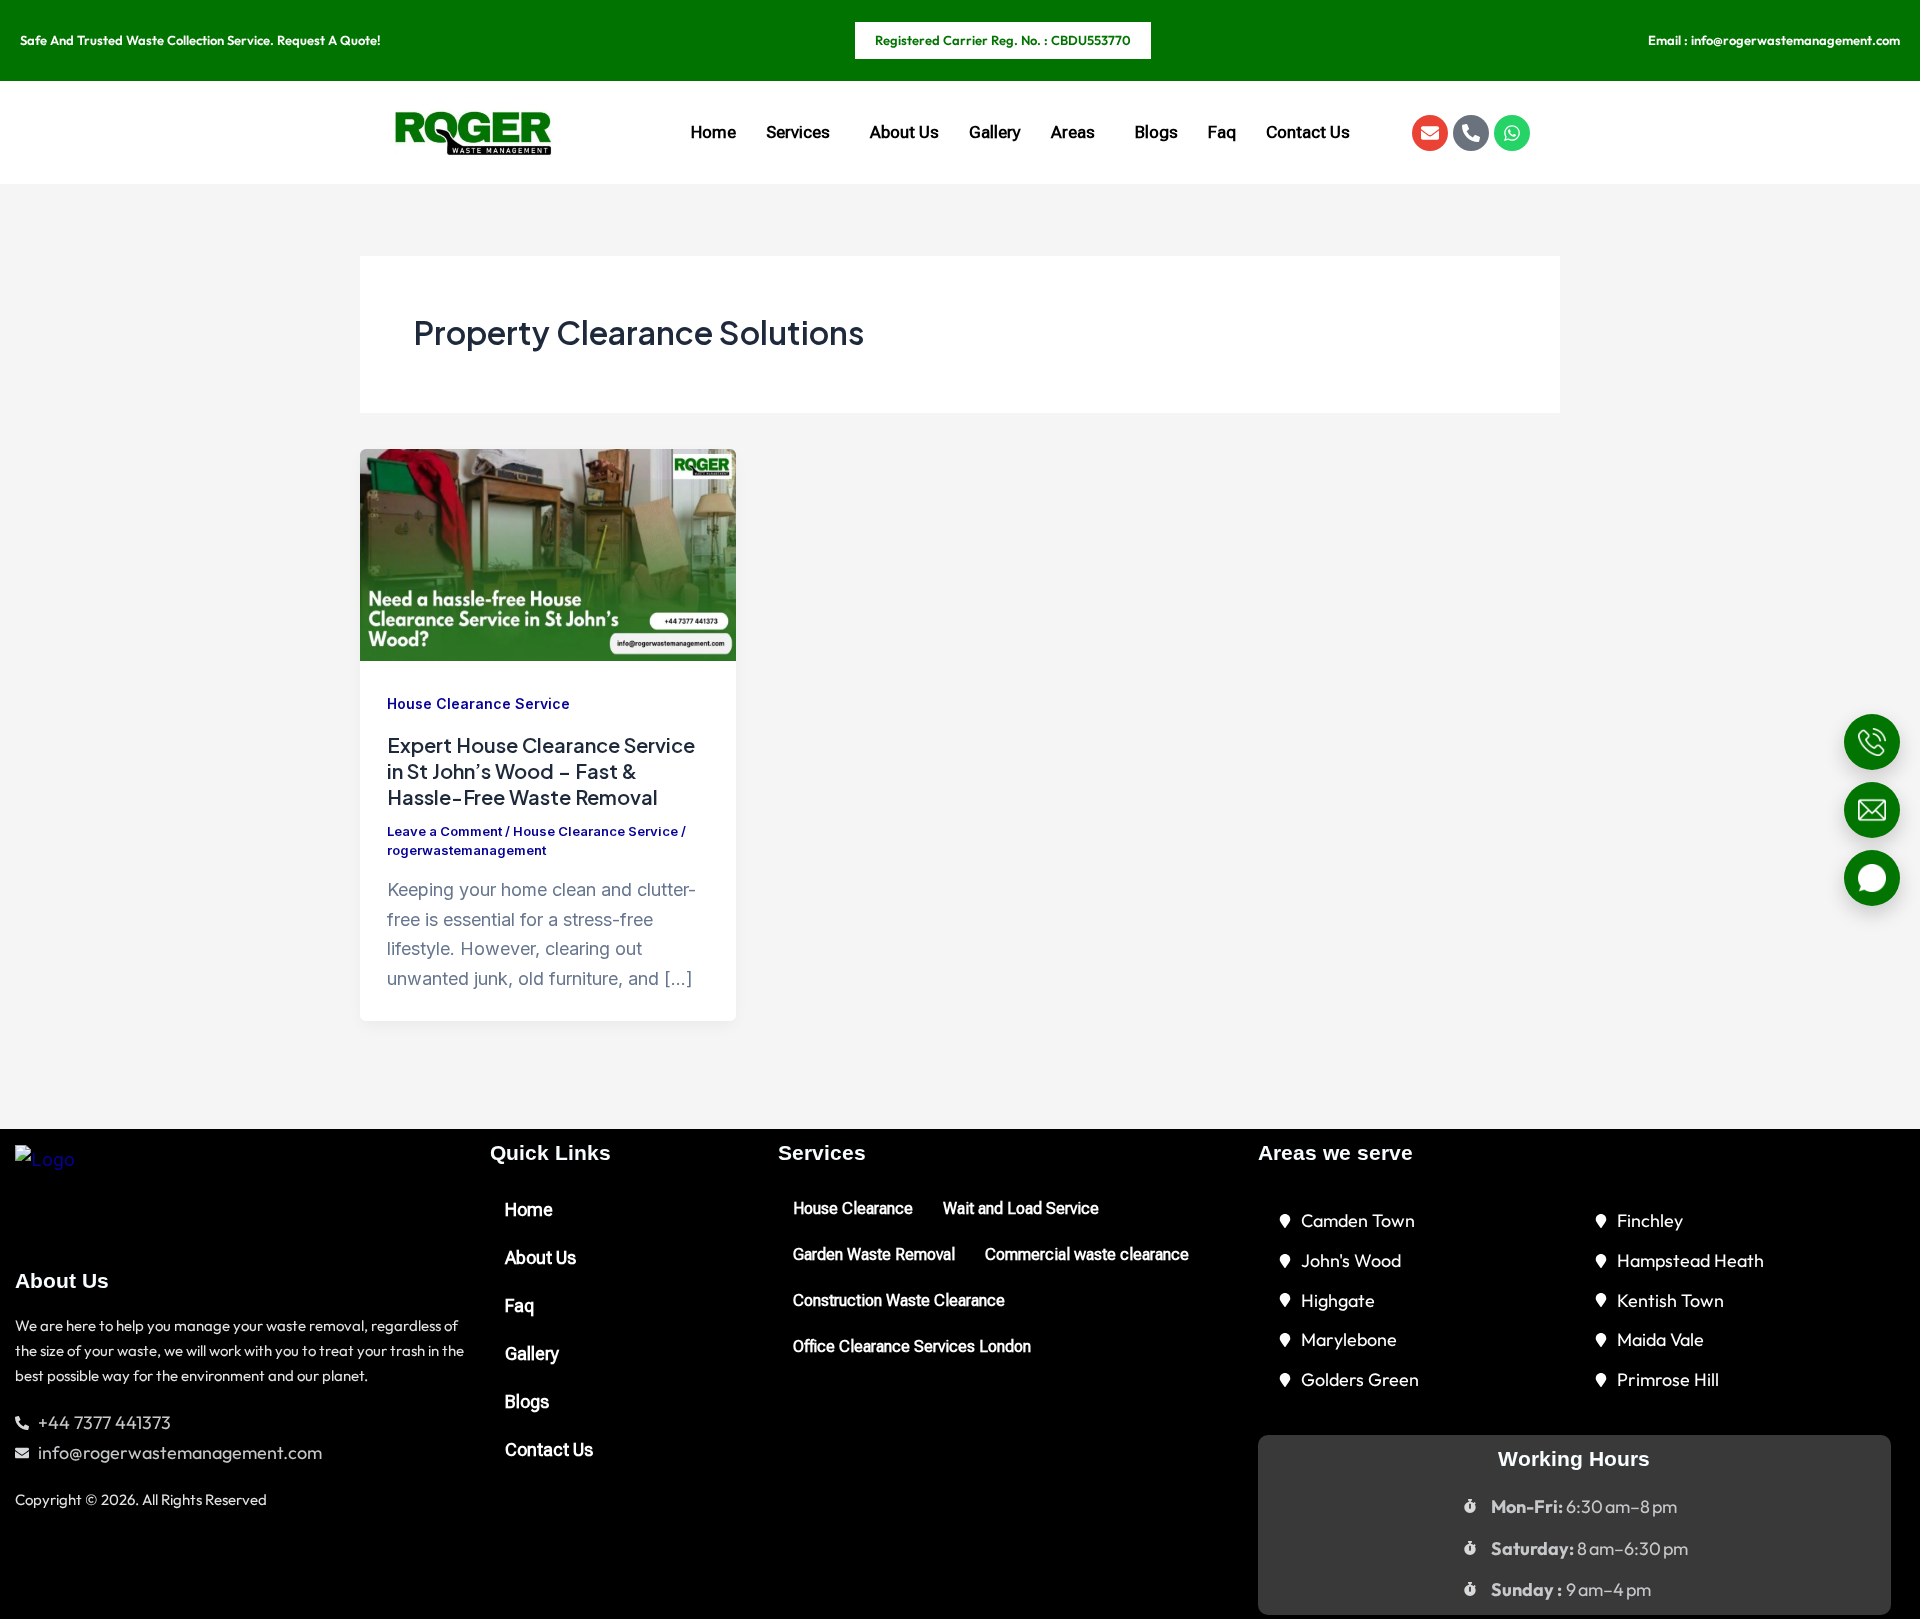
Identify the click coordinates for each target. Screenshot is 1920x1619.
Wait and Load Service (1021, 1208)
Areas (1073, 132)
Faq (1222, 132)
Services (798, 132)
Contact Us (1308, 132)
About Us (904, 132)
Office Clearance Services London (912, 1346)
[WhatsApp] (1872, 878)
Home (713, 132)
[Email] (1872, 810)
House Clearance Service (478, 703)
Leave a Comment (444, 831)
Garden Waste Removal (874, 1254)
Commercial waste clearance (1087, 1254)
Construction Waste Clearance (899, 1300)
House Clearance (853, 1208)
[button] (803, 132)
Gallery (995, 132)
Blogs (1156, 132)
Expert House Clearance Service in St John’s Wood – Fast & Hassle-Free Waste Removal (541, 770)
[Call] (1872, 742)
